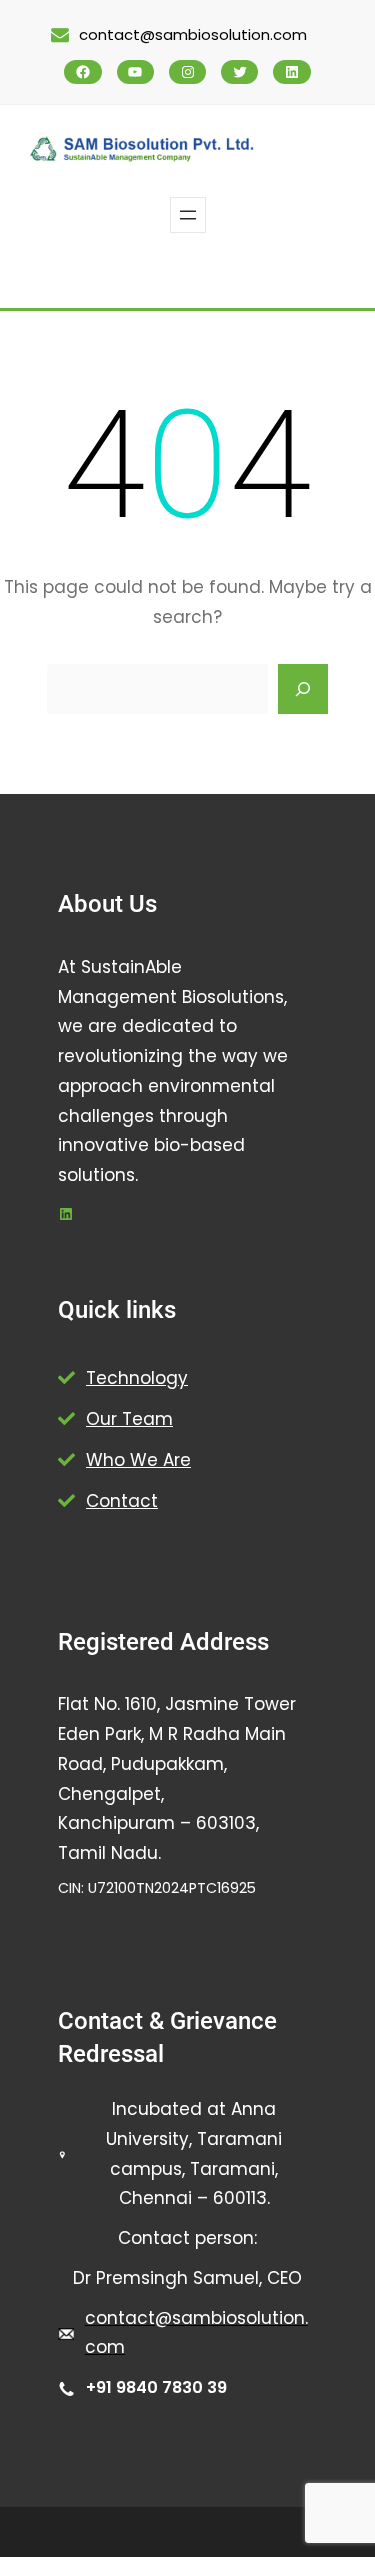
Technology (137, 1378)
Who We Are (138, 1460)
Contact (122, 1501)
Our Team (129, 1419)
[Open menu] (188, 215)
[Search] (303, 689)
